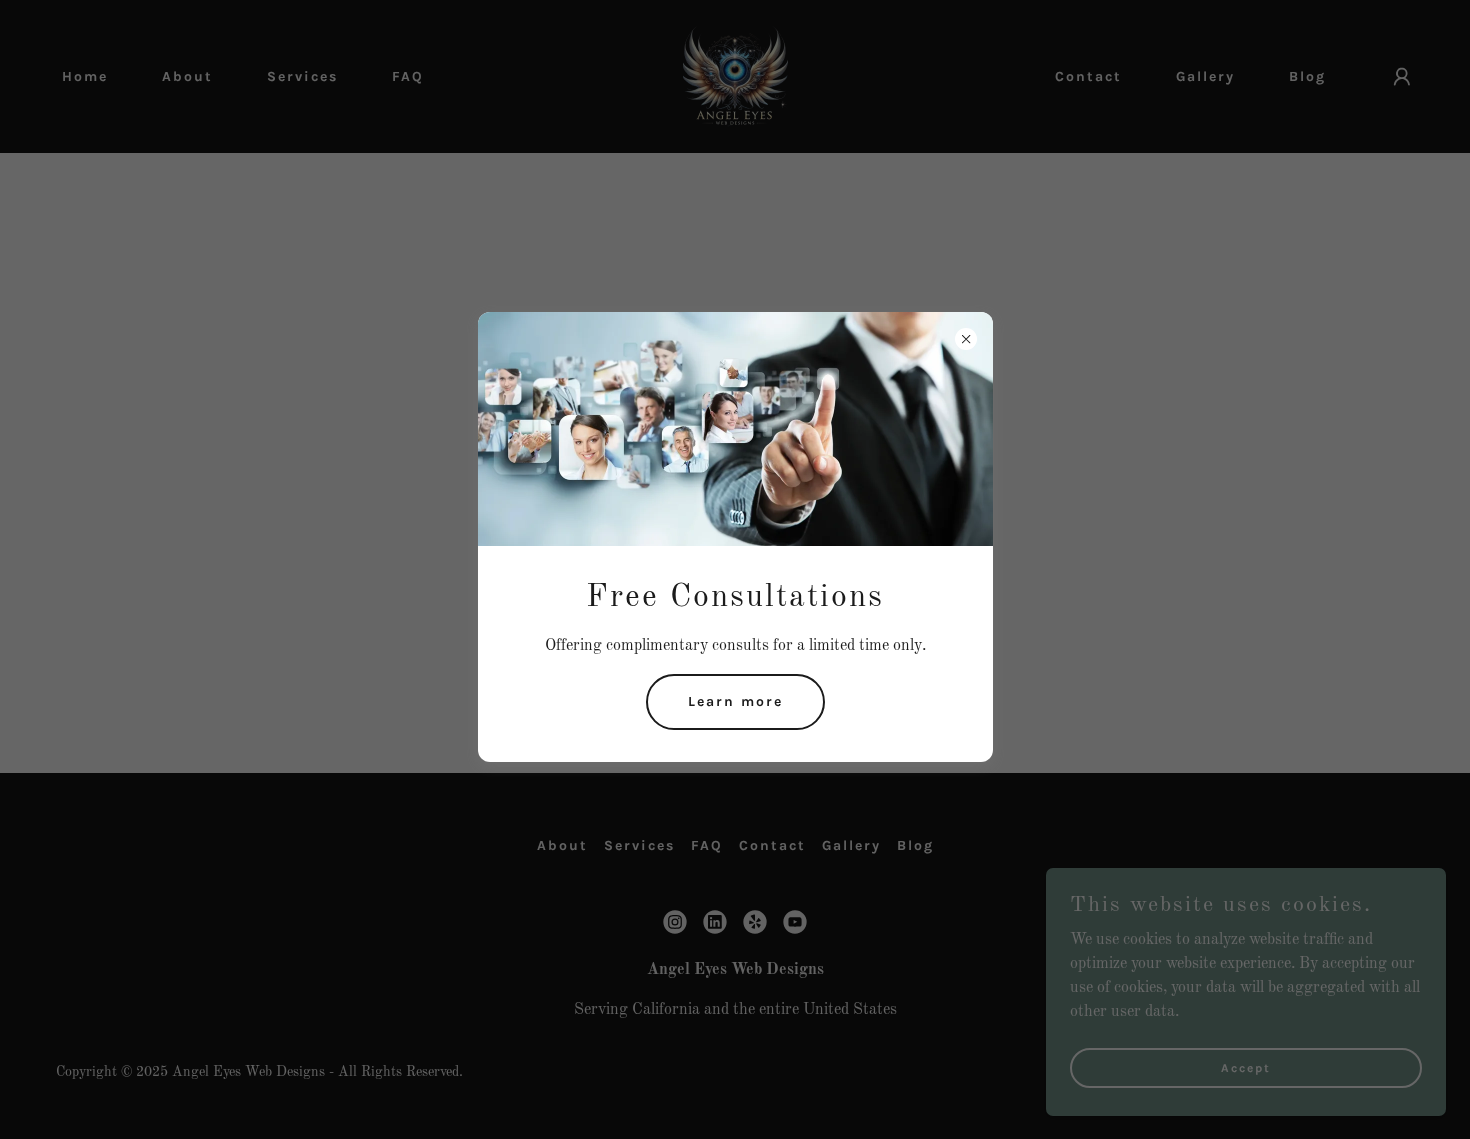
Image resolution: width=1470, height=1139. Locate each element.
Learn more (735, 701)
